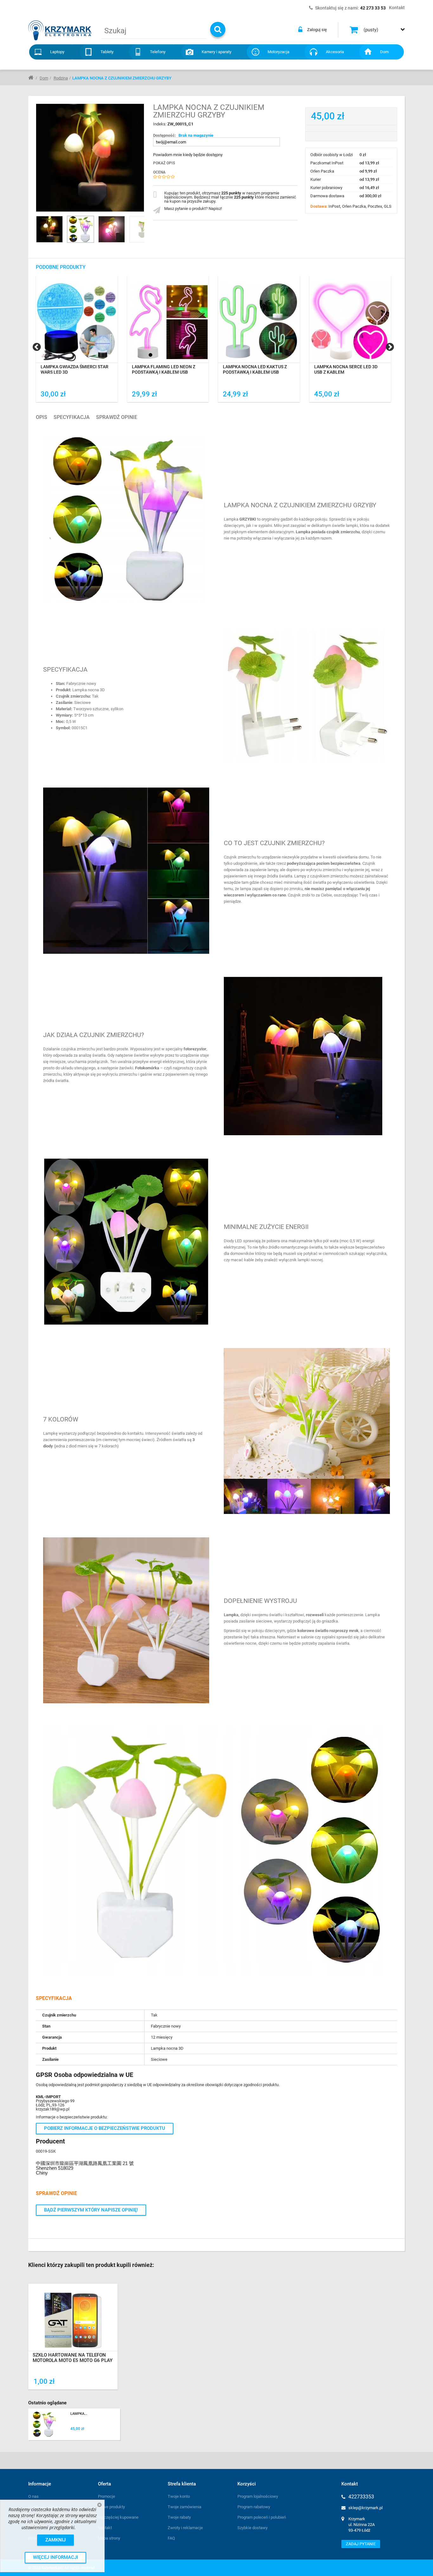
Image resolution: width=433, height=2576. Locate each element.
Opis (42, 417)
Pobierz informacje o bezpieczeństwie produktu (105, 2128)
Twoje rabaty (179, 2517)
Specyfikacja (72, 417)
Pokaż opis (164, 163)
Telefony (158, 52)
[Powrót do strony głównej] (31, 77)
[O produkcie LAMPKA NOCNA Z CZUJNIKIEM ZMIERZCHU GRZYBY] (74, 2424)
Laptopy (57, 52)
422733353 (361, 2497)
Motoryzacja (278, 52)
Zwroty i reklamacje (185, 2528)
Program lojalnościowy (258, 2496)
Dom (384, 52)
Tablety (107, 52)
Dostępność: (165, 135)
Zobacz (73, 2329)
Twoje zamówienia (184, 2507)
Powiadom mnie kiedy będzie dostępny (188, 155)
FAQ (171, 2538)
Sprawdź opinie (117, 417)
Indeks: (160, 124)
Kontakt (105, 2528)
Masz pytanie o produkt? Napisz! (193, 209)
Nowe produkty (111, 2507)
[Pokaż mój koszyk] (355, 30)
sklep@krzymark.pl (365, 2508)
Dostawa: (319, 206)
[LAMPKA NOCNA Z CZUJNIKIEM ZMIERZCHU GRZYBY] (81, 229)
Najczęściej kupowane (118, 2517)
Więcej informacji (55, 2557)
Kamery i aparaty (217, 52)
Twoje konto (179, 2496)
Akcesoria (335, 52)
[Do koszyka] (292, 394)
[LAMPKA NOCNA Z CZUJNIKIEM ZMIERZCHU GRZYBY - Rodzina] (49, 229)
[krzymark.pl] (60, 30)
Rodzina (61, 78)
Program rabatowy (254, 2507)
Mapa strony (109, 2538)
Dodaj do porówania (66, 394)
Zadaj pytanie (361, 2544)
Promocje (107, 2496)
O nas (33, 2496)
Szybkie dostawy (252, 2528)
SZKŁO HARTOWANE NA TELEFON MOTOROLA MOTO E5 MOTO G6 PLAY (73, 2358)
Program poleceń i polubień (262, 2517)
